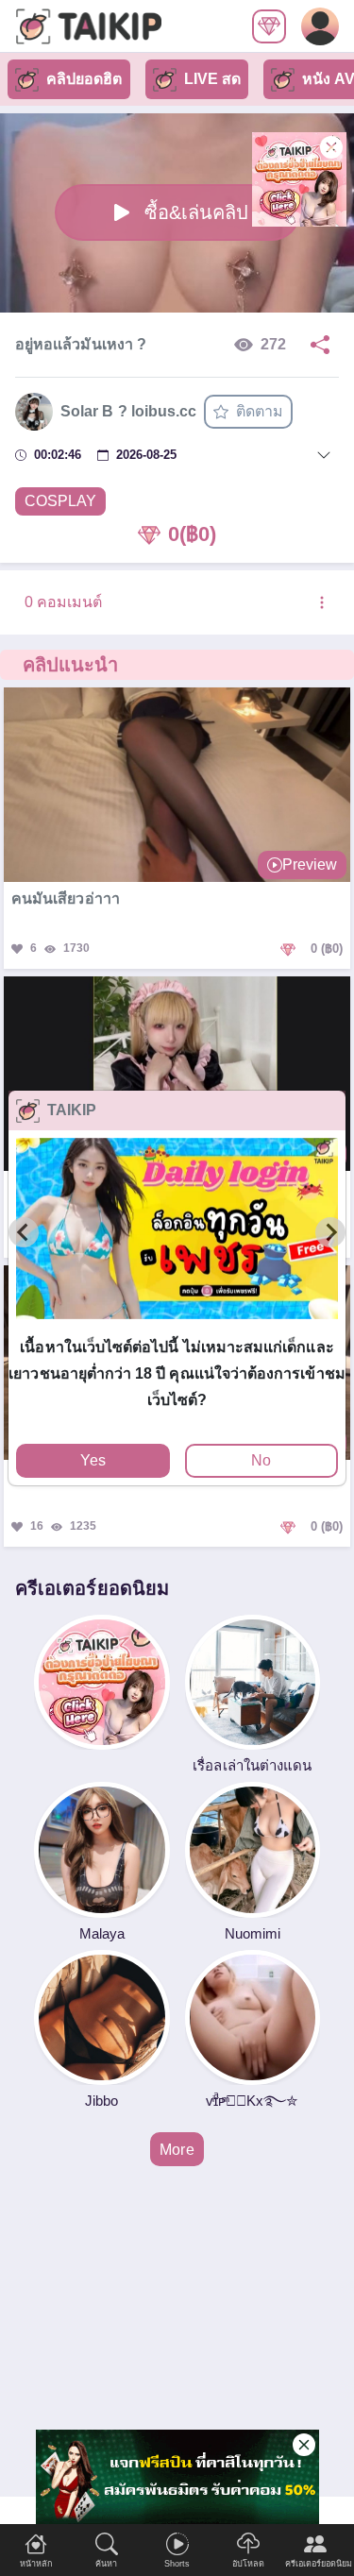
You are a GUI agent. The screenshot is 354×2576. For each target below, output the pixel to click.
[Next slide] (330, 1232)
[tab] (177, 1327)
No (261, 1460)
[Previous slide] (24, 1232)
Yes (93, 1460)
